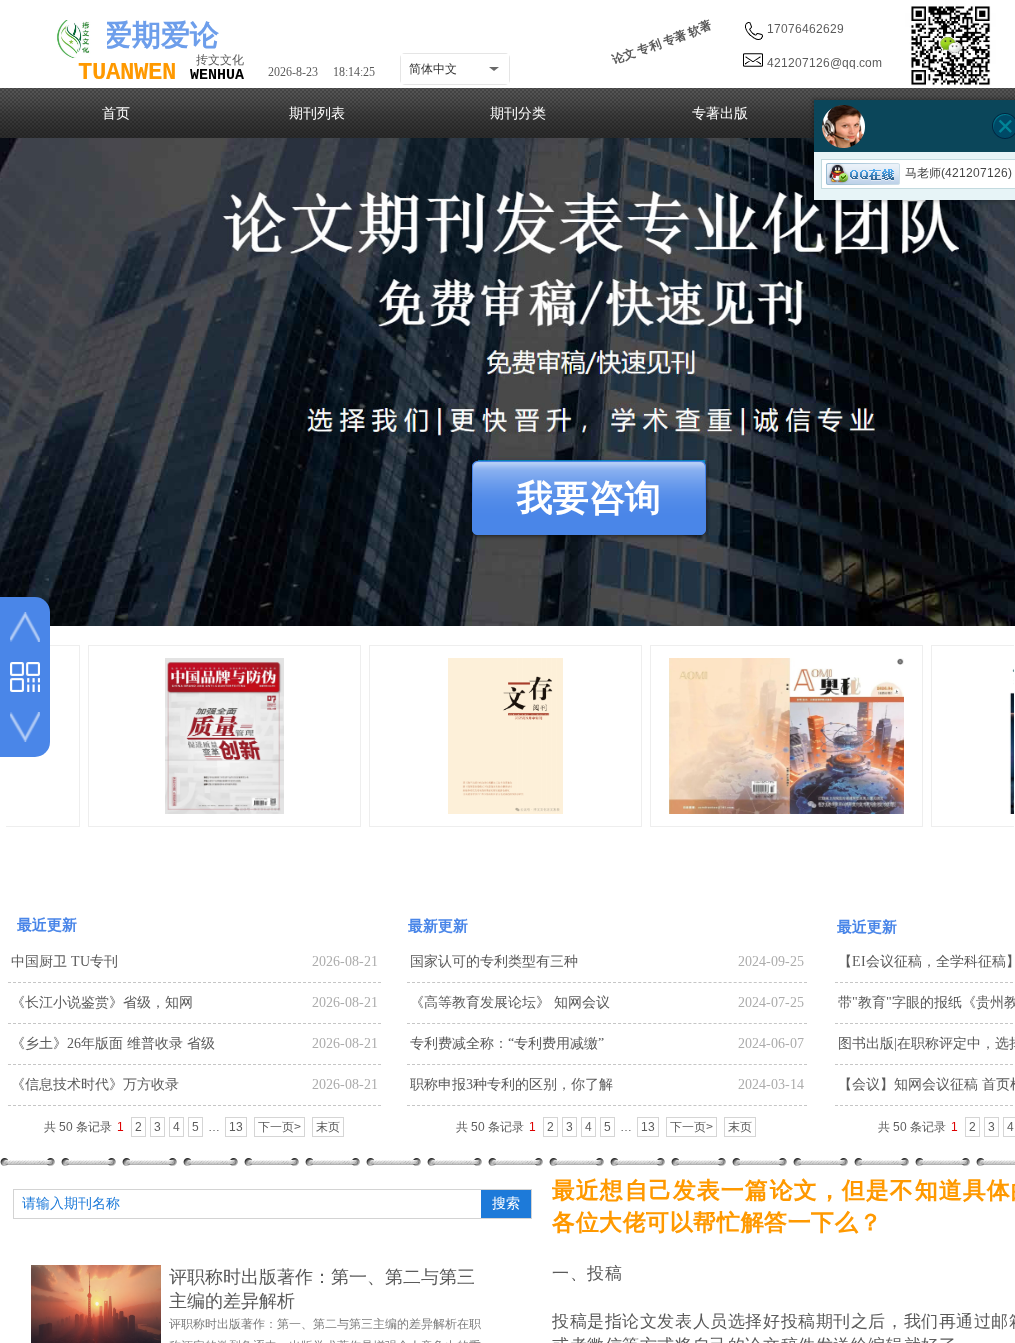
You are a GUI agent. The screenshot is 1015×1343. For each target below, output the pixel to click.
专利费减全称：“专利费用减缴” (507, 1043)
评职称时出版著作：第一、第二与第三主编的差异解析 (322, 1289)
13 (236, 1127)
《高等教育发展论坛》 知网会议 (510, 1002)
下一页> (279, 1127)
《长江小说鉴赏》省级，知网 (102, 1002)
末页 (328, 1127)
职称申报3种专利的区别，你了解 (511, 1084)
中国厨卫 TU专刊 (64, 961)
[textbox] (245, 1204)
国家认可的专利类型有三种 (494, 961)
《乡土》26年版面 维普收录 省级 (113, 1043)
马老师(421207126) (958, 173)
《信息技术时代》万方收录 (95, 1084)
